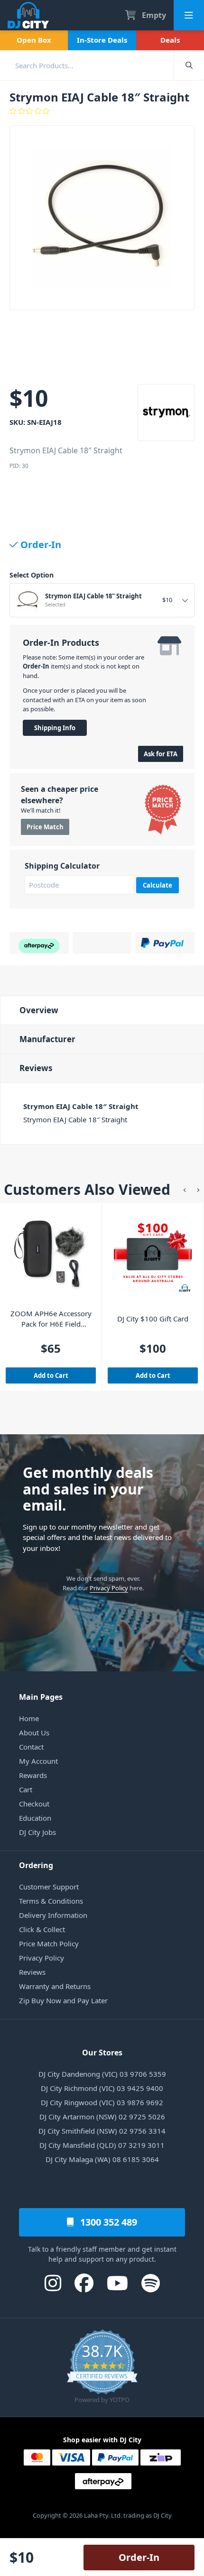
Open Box (34, 40)
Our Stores (102, 2053)
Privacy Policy (109, 1588)
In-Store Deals (102, 40)
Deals (170, 40)
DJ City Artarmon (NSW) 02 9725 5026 (102, 2117)
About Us (34, 1733)
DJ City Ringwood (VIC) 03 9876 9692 (102, 2102)
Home (29, 1718)
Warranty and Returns (55, 1986)
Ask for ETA (161, 754)
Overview (39, 1010)
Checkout (34, 1804)
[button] (185, 1189)
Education (35, 1818)
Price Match (45, 827)
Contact (31, 1747)
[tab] (102, 1010)
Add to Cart (51, 1375)
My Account (38, 1761)
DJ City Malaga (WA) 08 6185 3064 (102, 2159)
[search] (87, 65)
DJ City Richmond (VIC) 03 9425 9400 (102, 2088)
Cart (26, 1789)
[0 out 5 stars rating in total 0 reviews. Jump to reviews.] (102, 111)
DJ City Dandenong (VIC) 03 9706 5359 (102, 2074)
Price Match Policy (49, 1943)
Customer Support (49, 1887)
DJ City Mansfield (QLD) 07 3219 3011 (102, 2145)
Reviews (36, 1068)
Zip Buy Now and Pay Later (63, 2000)
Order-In (139, 2557)
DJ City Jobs (37, 1832)
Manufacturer (47, 1039)
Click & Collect (42, 1929)
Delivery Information (53, 1915)
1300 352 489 (107, 2222)
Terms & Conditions (51, 1901)
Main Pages (41, 1697)
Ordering (36, 1865)
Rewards (33, 1775)
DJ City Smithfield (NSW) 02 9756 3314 (102, 2131)
